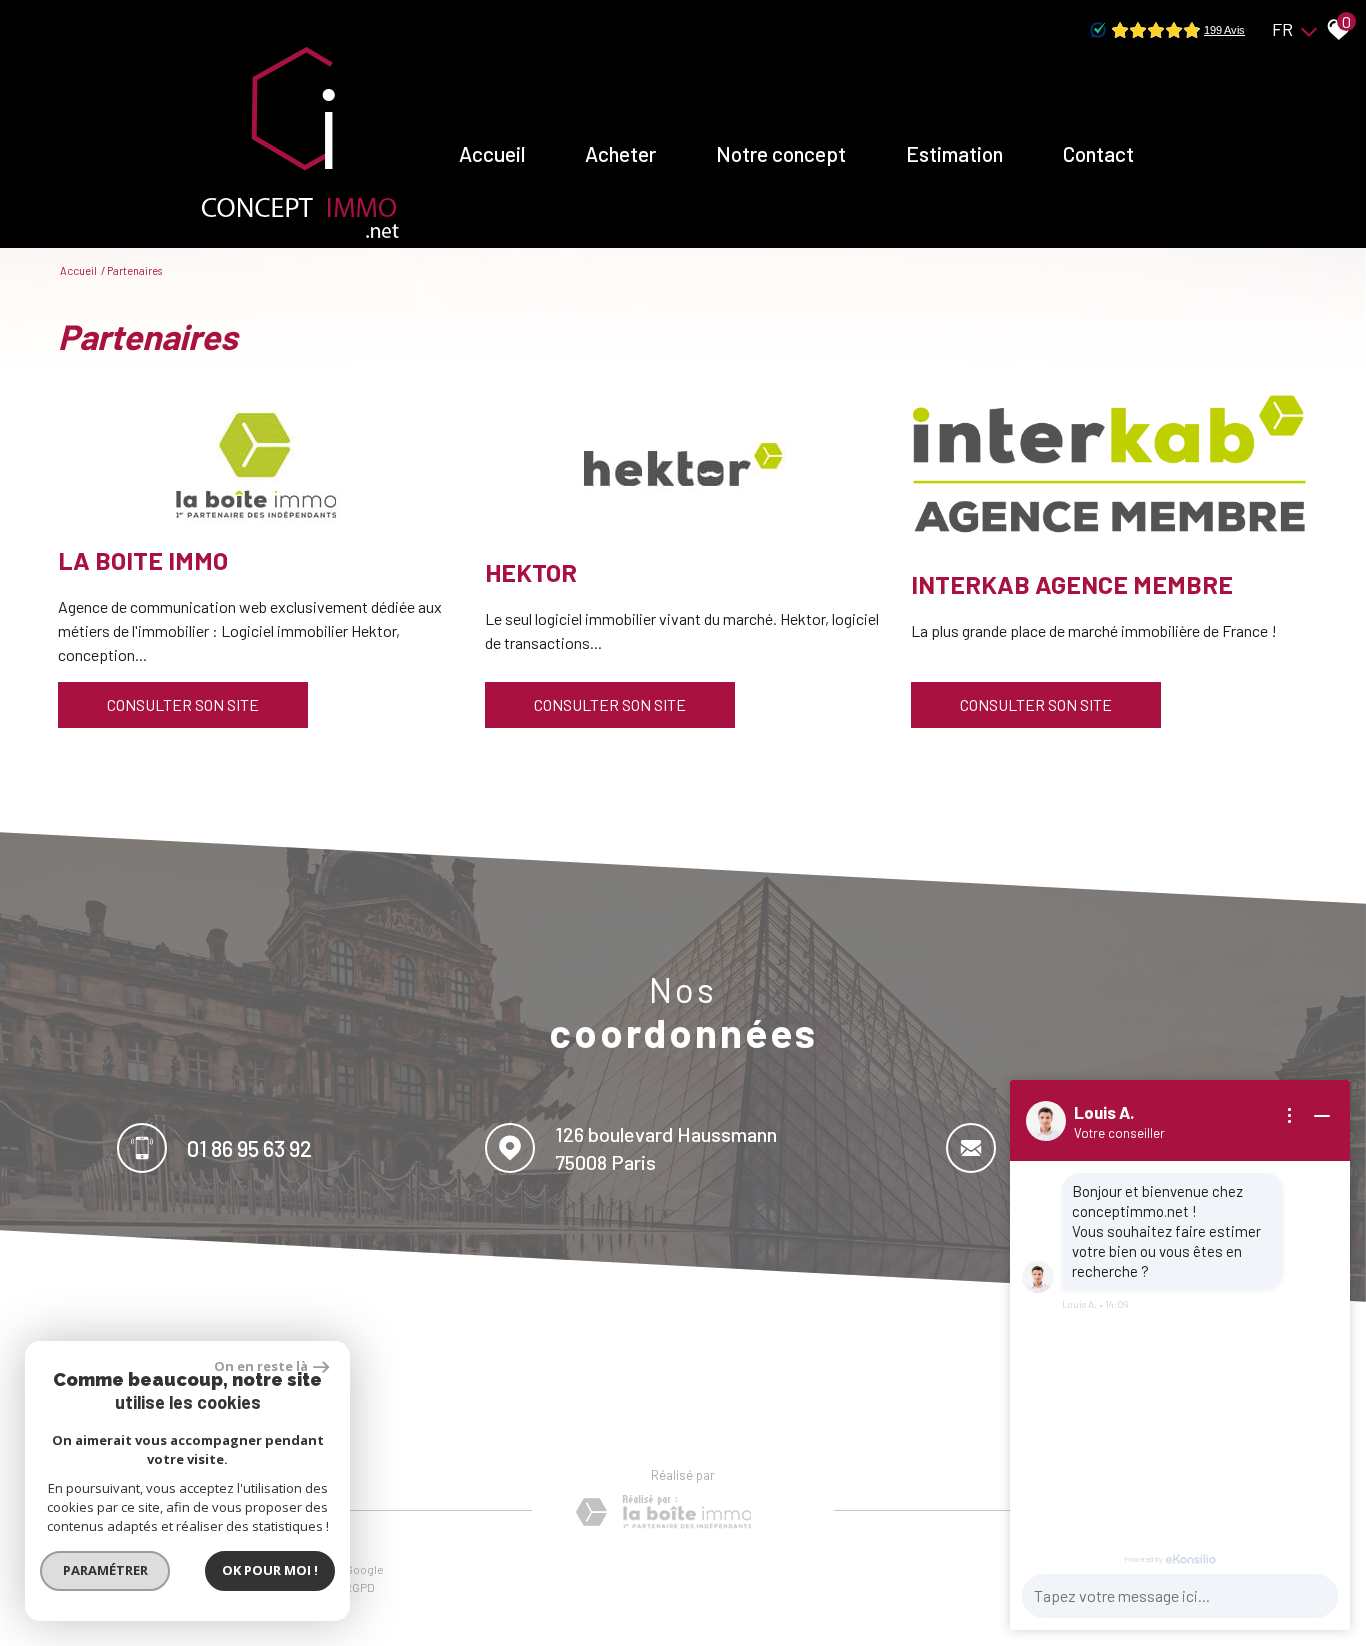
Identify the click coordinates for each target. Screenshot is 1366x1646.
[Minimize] (1322, 1116)
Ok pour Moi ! (270, 1570)
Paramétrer (105, 1570)
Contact (1098, 153)
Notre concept (781, 153)
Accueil (492, 153)
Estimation (954, 153)
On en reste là (261, 1366)
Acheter (620, 153)
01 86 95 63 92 (249, 1147)
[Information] (1290, 1116)
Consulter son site (183, 704)
